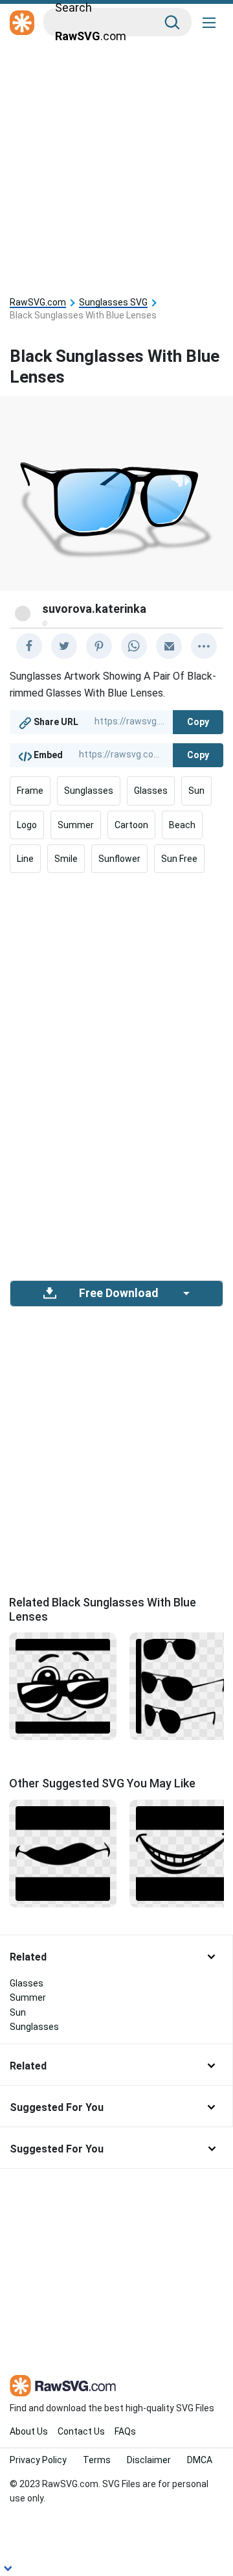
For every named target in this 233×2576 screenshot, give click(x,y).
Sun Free (179, 859)
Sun (196, 791)
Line (25, 859)
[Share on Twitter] (64, 646)
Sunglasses (89, 791)
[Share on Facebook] (29, 646)
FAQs (125, 2431)
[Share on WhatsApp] (134, 646)
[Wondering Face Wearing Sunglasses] (63, 1686)
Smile (66, 859)
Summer (76, 825)
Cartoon (131, 825)
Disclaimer (149, 2460)
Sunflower (119, 859)
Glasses (151, 791)
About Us (29, 2431)
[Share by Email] (169, 646)
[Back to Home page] (22, 23)
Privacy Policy (38, 2460)
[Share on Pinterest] (99, 646)
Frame (30, 791)
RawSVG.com (38, 303)
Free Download (118, 1293)
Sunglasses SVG (113, 303)
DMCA (200, 2460)
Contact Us (81, 2431)
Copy (198, 722)
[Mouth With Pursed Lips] (63, 1852)
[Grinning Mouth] (183, 1852)
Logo (27, 825)
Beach (182, 825)
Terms (97, 2460)
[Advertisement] (116, 163)
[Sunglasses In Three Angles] (183, 1686)
